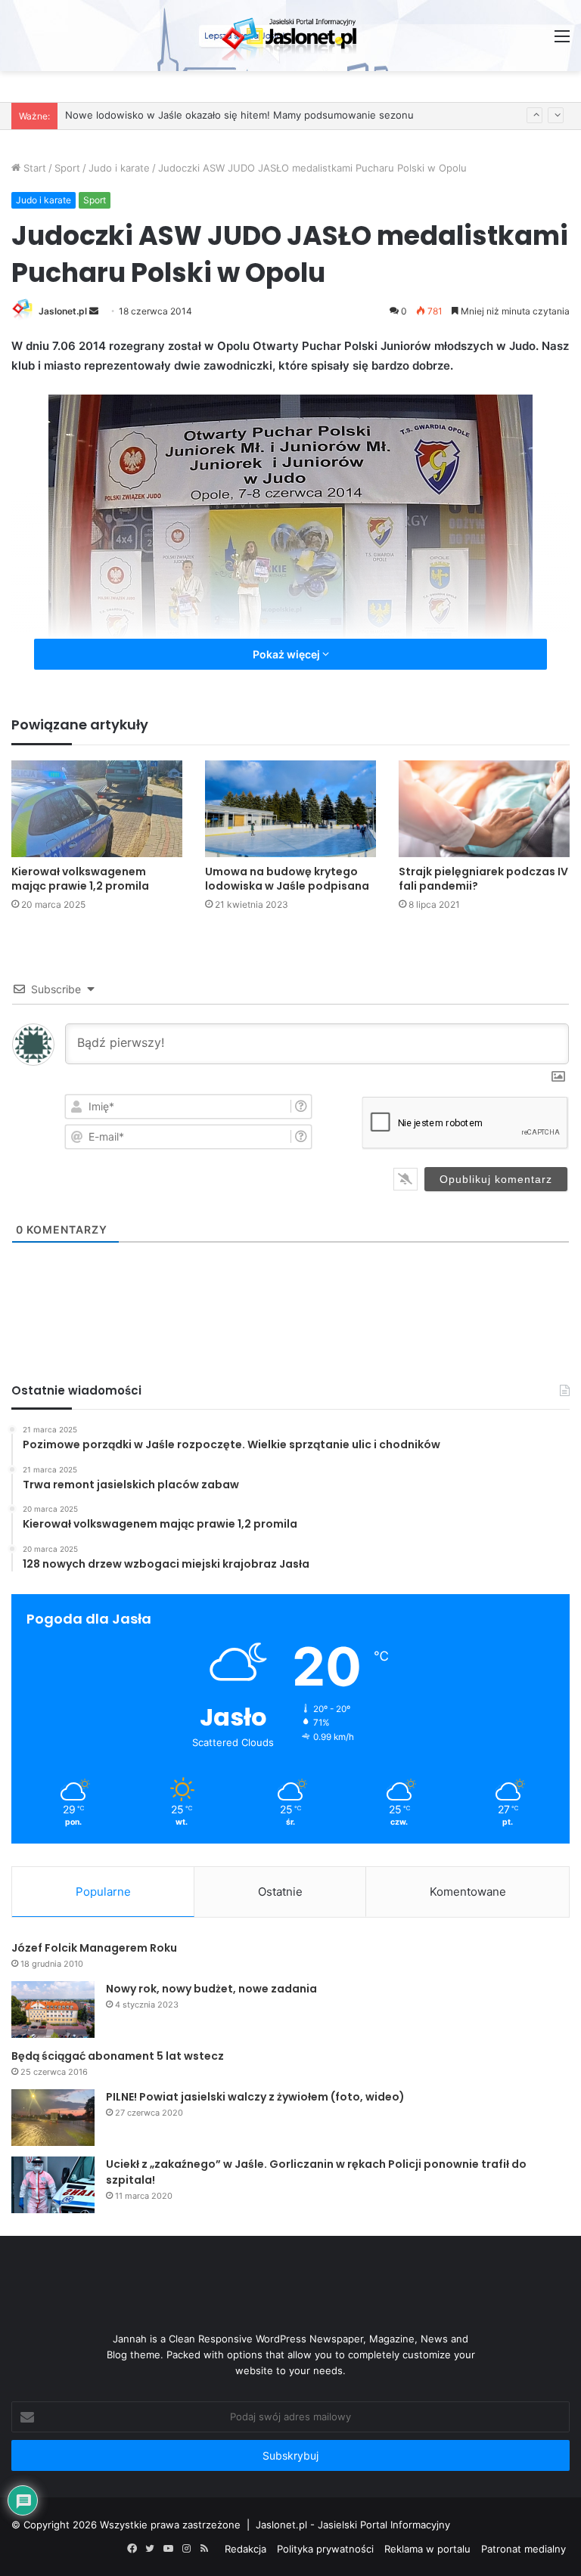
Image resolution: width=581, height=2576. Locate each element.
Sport (67, 168)
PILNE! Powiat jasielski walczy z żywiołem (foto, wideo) (255, 2097)
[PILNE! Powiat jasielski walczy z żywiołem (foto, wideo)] (53, 2118)
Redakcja (245, 2549)
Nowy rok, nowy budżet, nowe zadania (211, 1989)
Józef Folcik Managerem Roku (94, 1948)
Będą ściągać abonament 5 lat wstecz (118, 2056)
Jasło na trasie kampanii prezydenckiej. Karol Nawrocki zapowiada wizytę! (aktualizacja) (271, 116)
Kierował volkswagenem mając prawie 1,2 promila (80, 879)
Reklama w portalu (427, 2549)
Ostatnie (280, 1892)
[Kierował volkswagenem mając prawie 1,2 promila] (97, 808)
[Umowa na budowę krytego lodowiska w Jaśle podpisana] (290, 808)
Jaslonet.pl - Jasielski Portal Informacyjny (353, 2525)
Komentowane (468, 1892)
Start (33, 168)
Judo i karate (119, 168)
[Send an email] (94, 311)
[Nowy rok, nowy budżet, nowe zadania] (53, 2009)
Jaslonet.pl (63, 311)
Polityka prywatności (325, 2549)
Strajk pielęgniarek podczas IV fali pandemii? (483, 879)
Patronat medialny (524, 2549)
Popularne (103, 1892)
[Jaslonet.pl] (290, 36)
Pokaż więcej (287, 654)
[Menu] (562, 41)
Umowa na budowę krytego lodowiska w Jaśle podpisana (287, 879)
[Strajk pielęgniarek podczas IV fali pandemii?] (484, 808)
